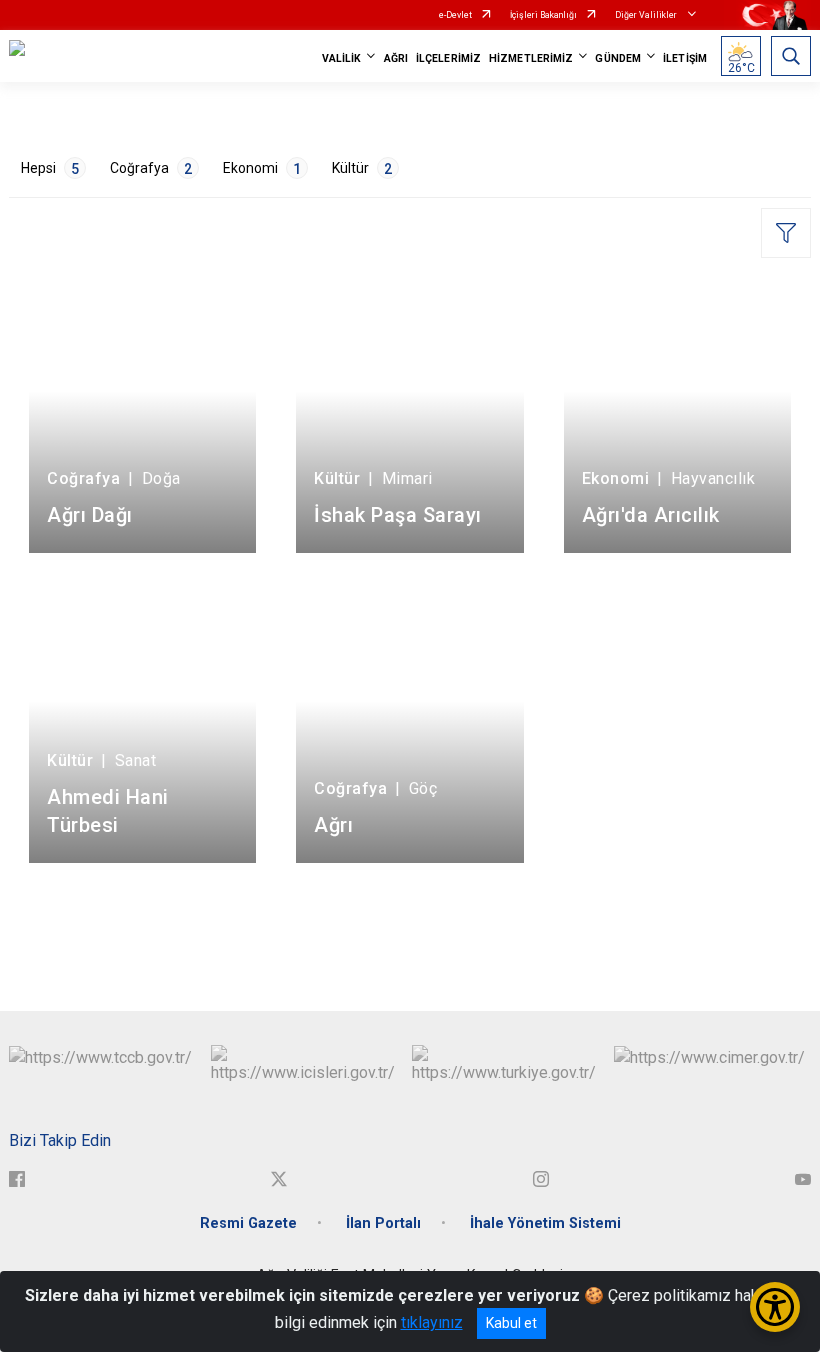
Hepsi (50, 168)
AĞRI (396, 58)
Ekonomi (262, 168)
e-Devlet (455, 15)
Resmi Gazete (248, 1223)
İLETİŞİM (685, 58)
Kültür (362, 168)
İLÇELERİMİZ (448, 58)
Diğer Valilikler (647, 15)
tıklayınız (432, 1322)
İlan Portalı (383, 1223)
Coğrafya (151, 168)
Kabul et (511, 1323)
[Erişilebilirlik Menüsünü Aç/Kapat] (775, 1307)
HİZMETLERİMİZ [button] (531, 58)
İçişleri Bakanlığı (543, 15)
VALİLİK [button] (342, 58)
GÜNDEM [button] (618, 58)
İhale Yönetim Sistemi (545, 1223)
